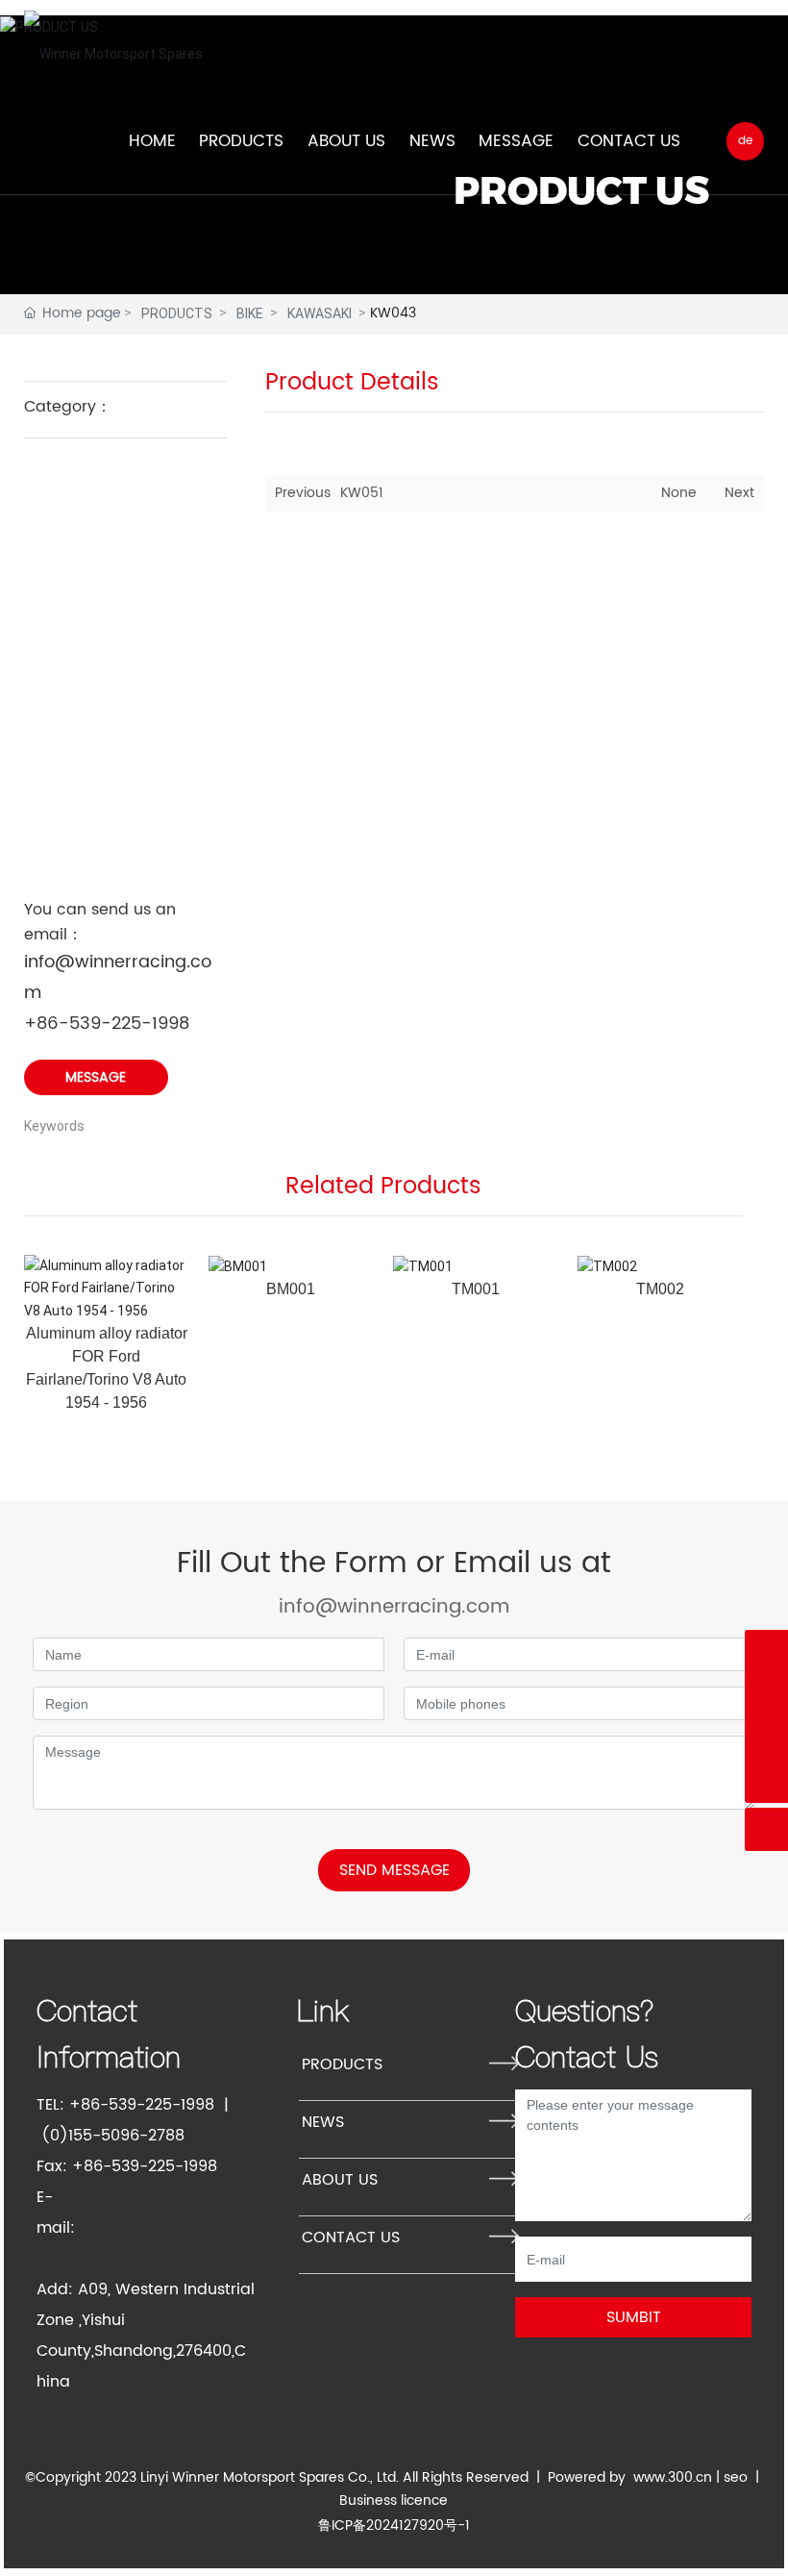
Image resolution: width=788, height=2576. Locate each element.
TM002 (660, 1289)
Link (323, 2011)
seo (736, 2477)
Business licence (394, 2501)
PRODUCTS (177, 313)
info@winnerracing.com (394, 1607)
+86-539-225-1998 (107, 1024)
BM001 (291, 1289)
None (679, 493)
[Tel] (766, 1651)
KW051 (362, 493)
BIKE (250, 313)
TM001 (476, 1289)
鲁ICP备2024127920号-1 (394, 2526)
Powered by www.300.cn (630, 2477)
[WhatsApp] (766, 1695)
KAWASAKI (320, 313)
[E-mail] (766, 1738)
